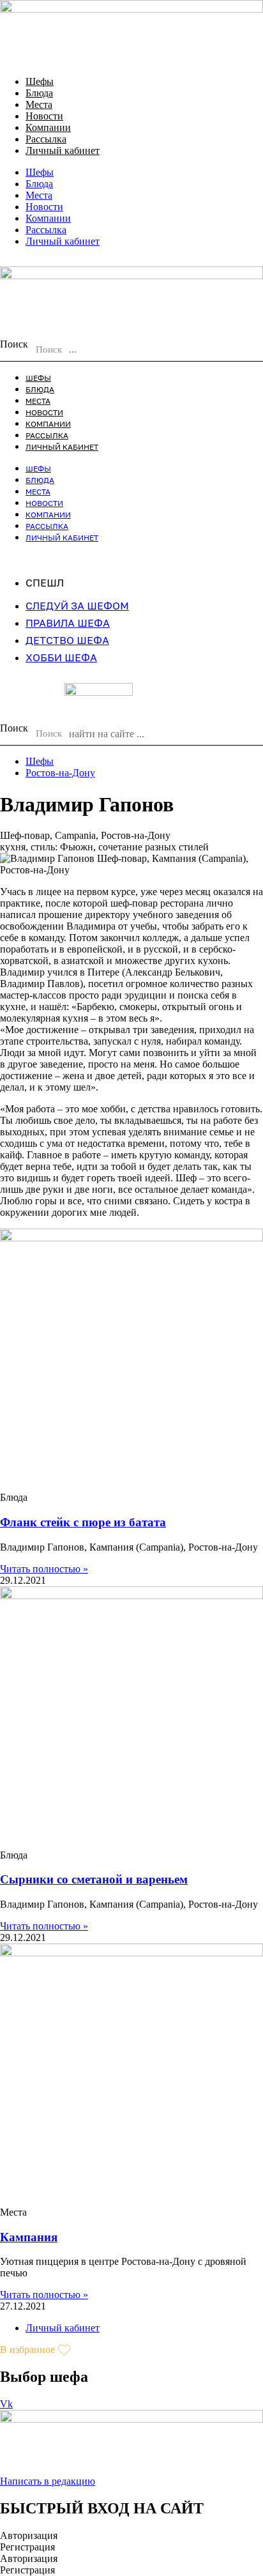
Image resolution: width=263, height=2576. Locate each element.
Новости (44, 116)
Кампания (29, 2237)
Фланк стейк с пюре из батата (83, 1522)
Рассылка (46, 139)
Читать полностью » (44, 1569)
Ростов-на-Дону (60, 773)
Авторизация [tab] (29, 2535)
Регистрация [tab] (27, 2547)
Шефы (40, 81)
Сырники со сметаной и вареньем (94, 1879)
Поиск (14, 344)
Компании (48, 127)
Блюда (39, 93)
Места (39, 104)
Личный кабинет (63, 150)
